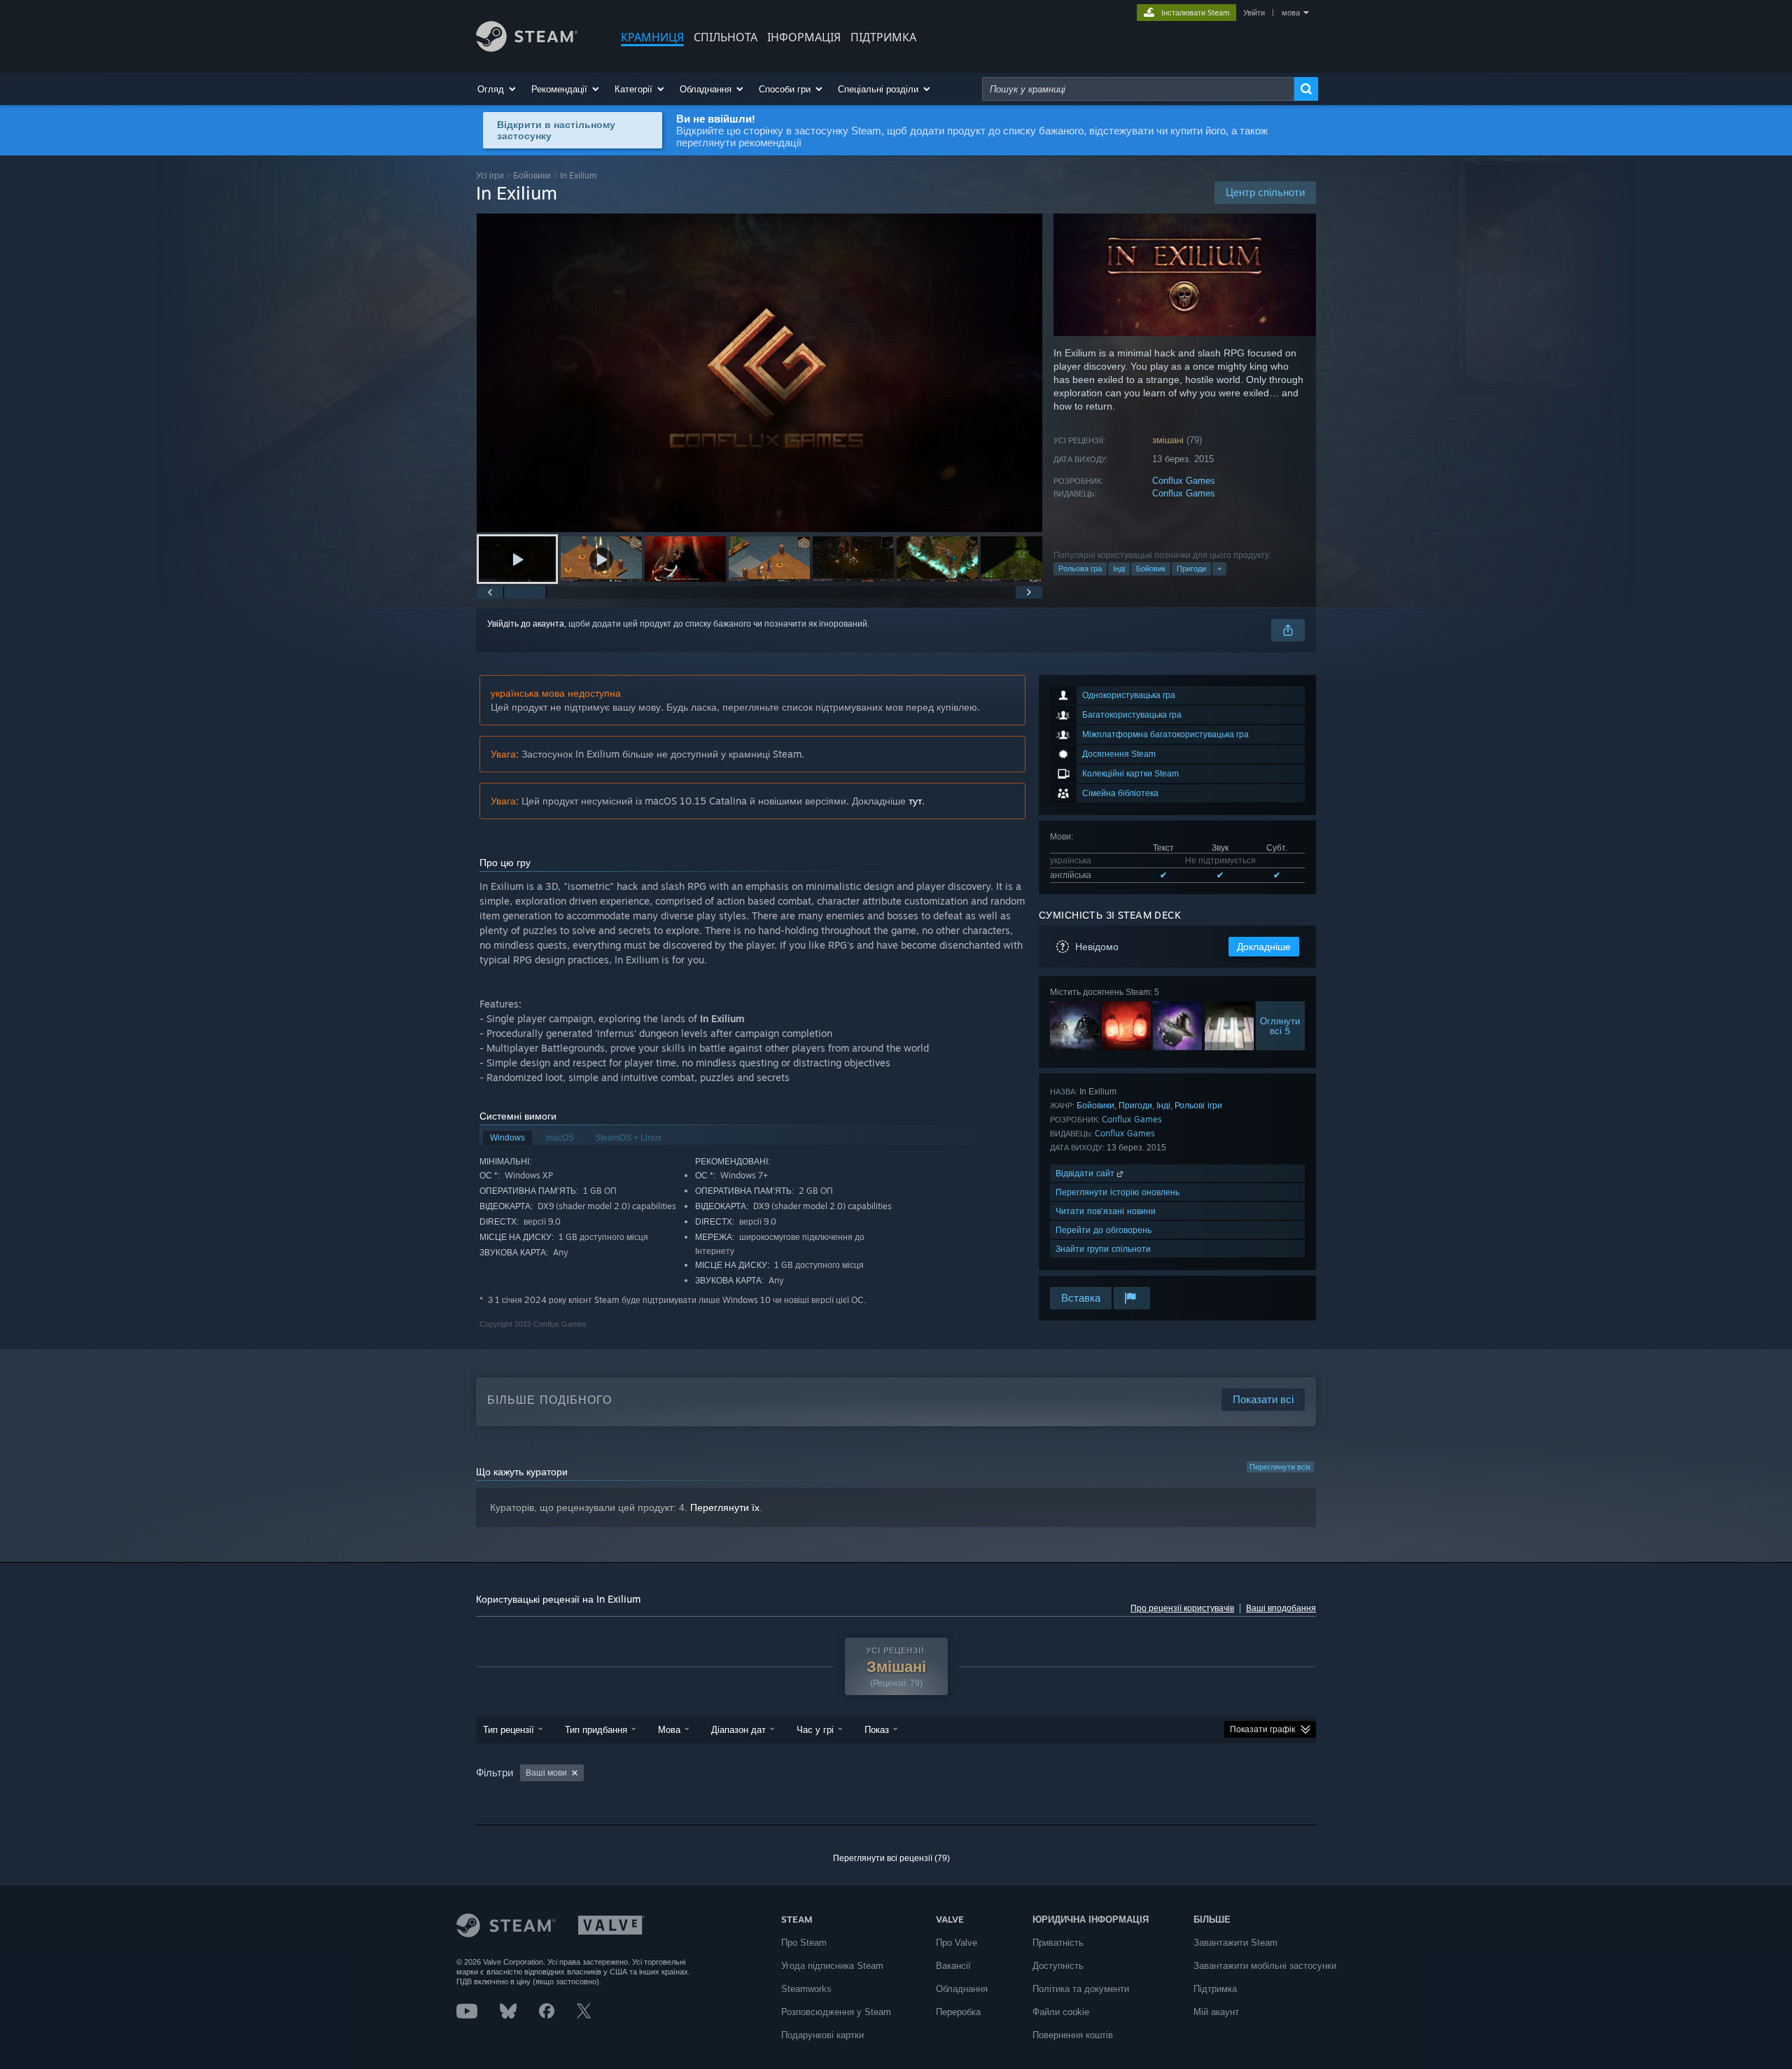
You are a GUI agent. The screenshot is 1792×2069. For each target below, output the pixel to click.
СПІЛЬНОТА (726, 37)
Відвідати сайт (1086, 1173)
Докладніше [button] (1264, 947)
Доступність (1058, 1966)
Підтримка (1215, 1989)
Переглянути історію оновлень (1118, 1192)
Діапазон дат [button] (738, 1729)
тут (915, 801)
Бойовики (532, 175)
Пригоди (1191, 569)
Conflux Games (1184, 481)
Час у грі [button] (815, 1729)
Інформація (804, 37)
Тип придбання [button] (596, 1729)
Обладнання (962, 1989)
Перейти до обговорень (1104, 1230)
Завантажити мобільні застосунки (1265, 1966)
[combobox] (1138, 89)
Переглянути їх (725, 1507)
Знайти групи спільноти (1103, 1249)
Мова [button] (669, 1729)
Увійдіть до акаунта (526, 624)
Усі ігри (490, 175)
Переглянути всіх (1280, 1467)
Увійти (1254, 13)
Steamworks (806, 1989)
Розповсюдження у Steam (836, 2012)
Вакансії (953, 1966)
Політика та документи (1081, 1989)
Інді (1119, 569)
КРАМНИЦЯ (652, 37)
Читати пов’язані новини (1106, 1211)
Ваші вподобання (1281, 1608)
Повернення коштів (1073, 2035)
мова (1291, 13)
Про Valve (957, 1943)
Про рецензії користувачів (1182, 1608)
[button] (497, 89)
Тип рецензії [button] (509, 1729)
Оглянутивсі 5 (1281, 1026)
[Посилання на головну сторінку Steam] (527, 48)
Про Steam (804, 1943)
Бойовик (1151, 569)
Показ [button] (877, 1729)
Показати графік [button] (1262, 1729)
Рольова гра (1080, 569)
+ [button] (1219, 569)
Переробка (958, 2012)
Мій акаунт (1216, 2012)
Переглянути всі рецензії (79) (891, 1858)
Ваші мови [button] (546, 1773)
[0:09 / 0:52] (759, 373)
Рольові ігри (1198, 1105)
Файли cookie (1061, 2012)
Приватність (1058, 1943)
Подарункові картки (822, 2035)
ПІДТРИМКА (883, 37)
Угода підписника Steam (832, 1966)
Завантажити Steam (1235, 1943)
